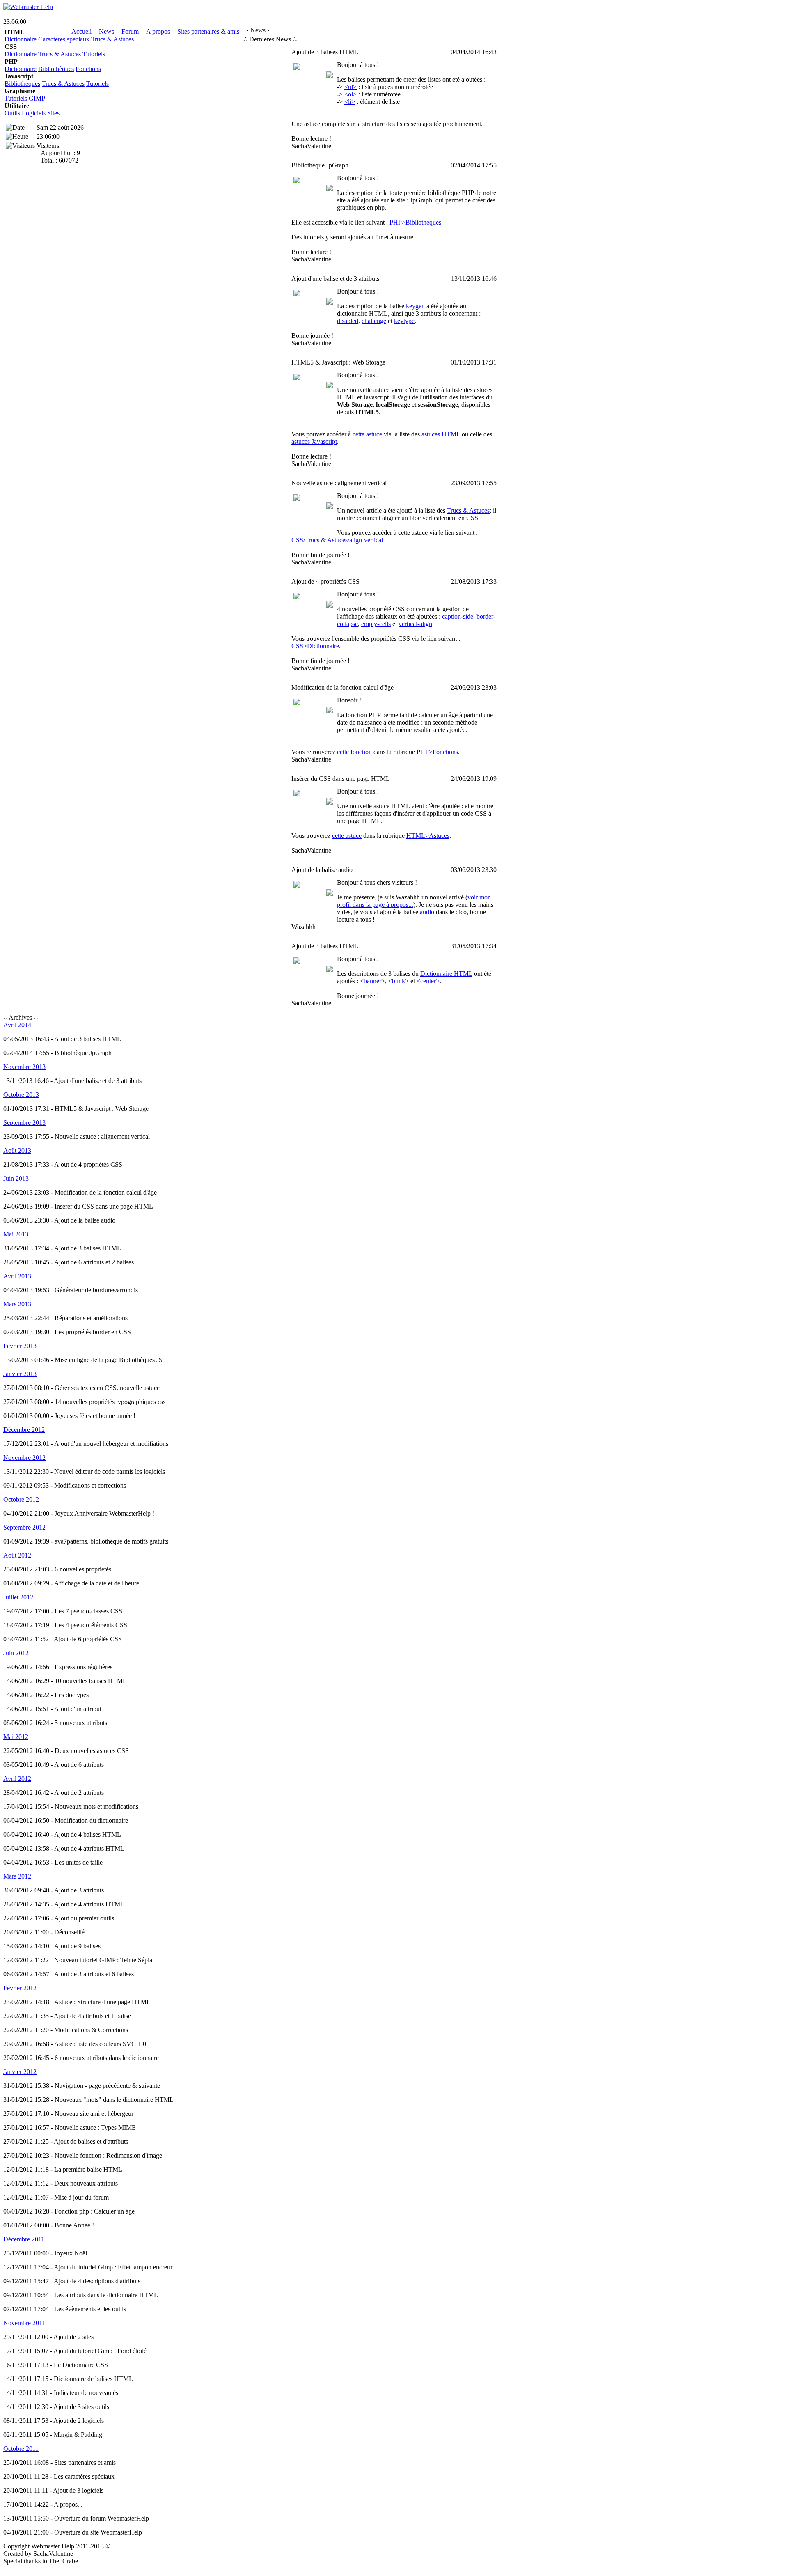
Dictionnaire (21, 39)
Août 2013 (17, 1150)
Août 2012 (17, 1555)
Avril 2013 (17, 1276)
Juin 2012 (16, 1653)
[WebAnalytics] (20, 2569)
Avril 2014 (17, 1025)
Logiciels (34, 113)
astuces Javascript (314, 442)
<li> (350, 102)
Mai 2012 (16, 1737)
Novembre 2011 (24, 2323)
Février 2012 (20, 1988)
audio (427, 912)
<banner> (372, 981)
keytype (404, 321)
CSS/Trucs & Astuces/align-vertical (337, 540)
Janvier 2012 (20, 2072)
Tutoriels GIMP (25, 98)
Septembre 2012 (24, 1527)
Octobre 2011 (21, 2449)
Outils (12, 113)
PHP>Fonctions (437, 752)
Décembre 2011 (24, 2239)
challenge (374, 321)
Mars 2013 (17, 1304)
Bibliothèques (56, 69)
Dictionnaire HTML (446, 974)
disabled (348, 321)
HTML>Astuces (428, 836)
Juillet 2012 (18, 1597)
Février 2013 (20, 1346)
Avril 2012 (17, 1779)
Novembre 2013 (24, 1067)
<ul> (350, 87)
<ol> (350, 94)
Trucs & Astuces (112, 39)
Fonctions (88, 69)
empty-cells (376, 624)
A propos (158, 31)
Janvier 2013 (20, 1374)
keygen (415, 306)
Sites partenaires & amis (208, 31)
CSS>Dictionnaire (315, 646)
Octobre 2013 (21, 1095)
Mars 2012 (17, 1876)
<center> (428, 981)
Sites (53, 113)
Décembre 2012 (24, 1430)
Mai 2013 (16, 1234)
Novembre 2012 (24, 1458)
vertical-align (415, 624)
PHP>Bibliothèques (415, 222)
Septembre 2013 (24, 1123)
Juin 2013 (16, 1178)
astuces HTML (441, 434)
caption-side (458, 616)
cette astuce (367, 434)
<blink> (399, 981)
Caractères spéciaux (64, 39)
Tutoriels (94, 54)
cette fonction (354, 752)
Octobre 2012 (21, 1499)
